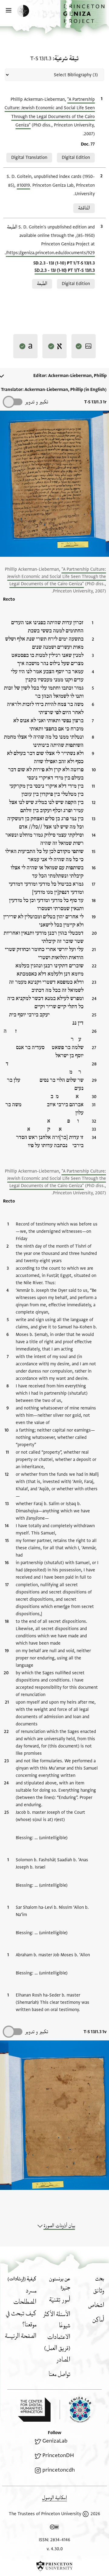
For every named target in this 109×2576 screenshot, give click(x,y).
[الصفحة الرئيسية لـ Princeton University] (54, 2566)
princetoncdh (59, 2470)
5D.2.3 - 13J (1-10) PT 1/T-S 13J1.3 (65, 270)
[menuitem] (99, 2291)
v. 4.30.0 (55, 2549)
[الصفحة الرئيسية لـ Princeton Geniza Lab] (75, 2410)
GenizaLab (55, 2441)
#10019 (23, 185)
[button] (85, 16)
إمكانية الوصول (54, 2498)
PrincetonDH (58, 2455)
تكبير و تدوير (36, 402)
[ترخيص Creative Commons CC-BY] (54, 2528)
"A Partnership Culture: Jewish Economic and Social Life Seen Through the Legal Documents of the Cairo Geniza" (57, 577)
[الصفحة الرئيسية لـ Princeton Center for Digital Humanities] (34, 2410)
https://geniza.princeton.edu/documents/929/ (50, 253)
